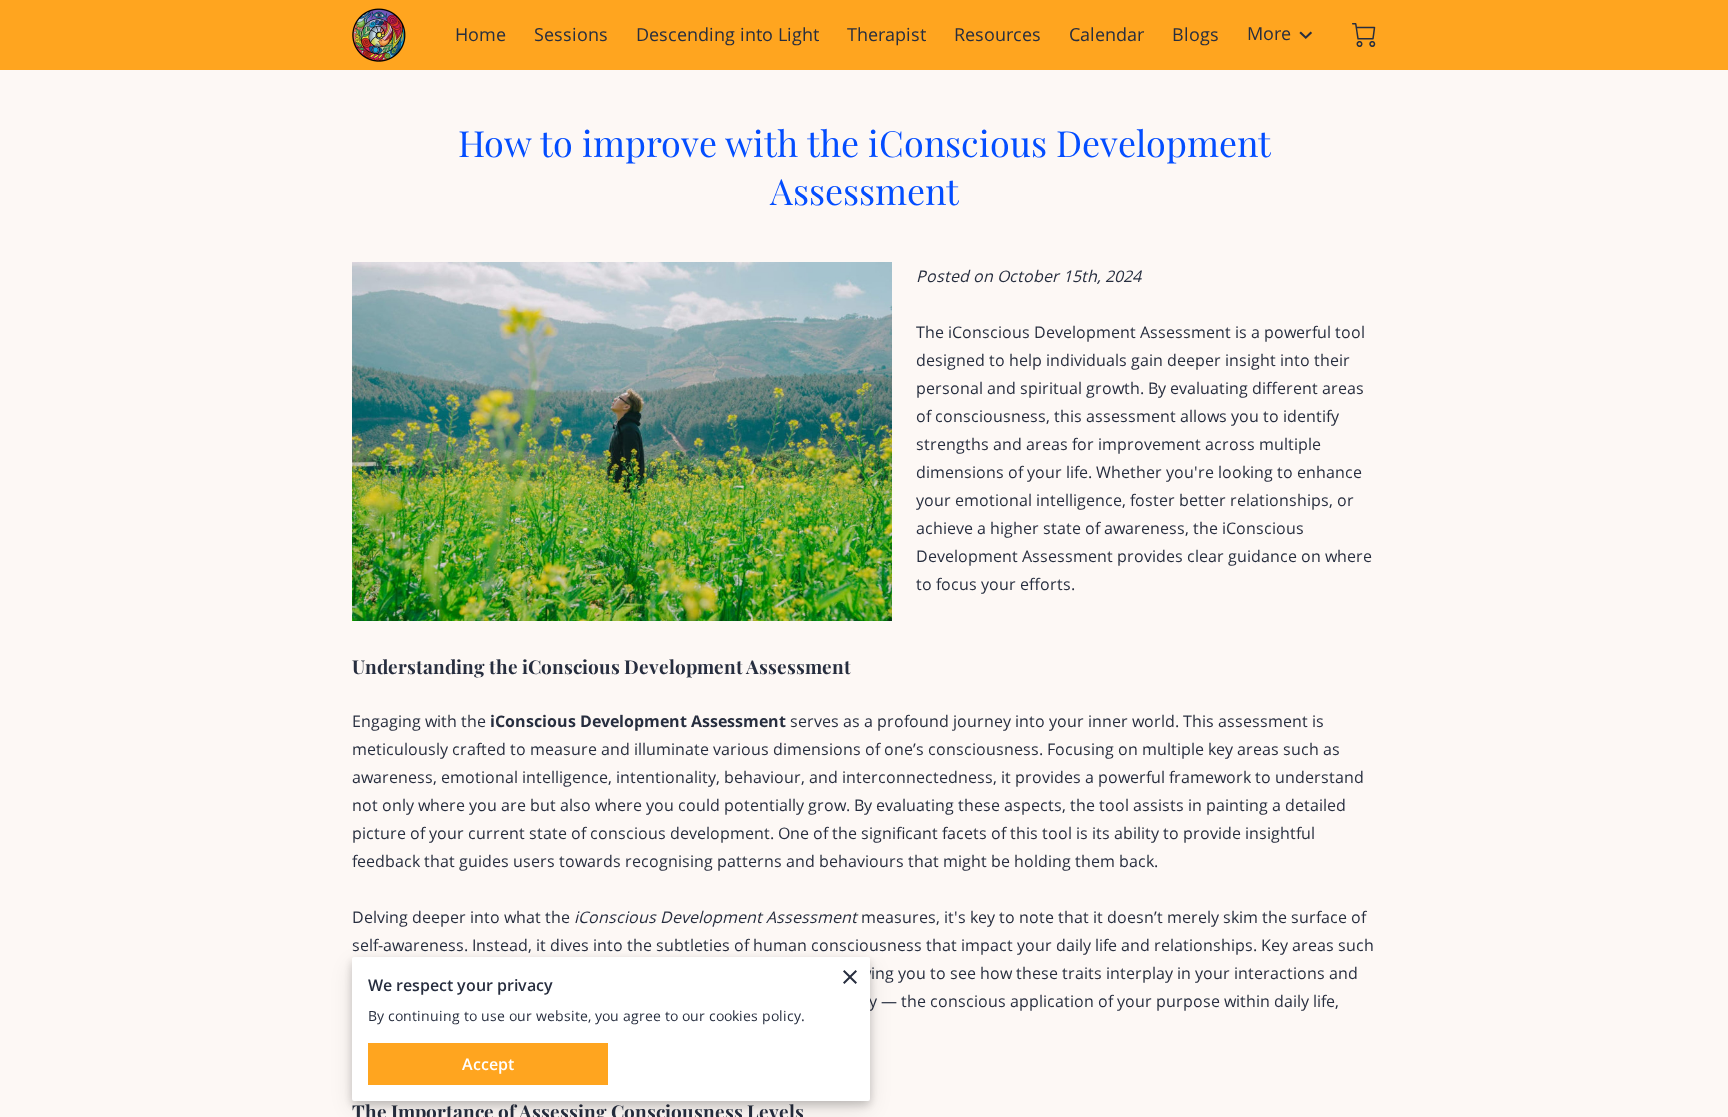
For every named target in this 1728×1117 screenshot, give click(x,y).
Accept (488, 1064)
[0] (1364, 35)
